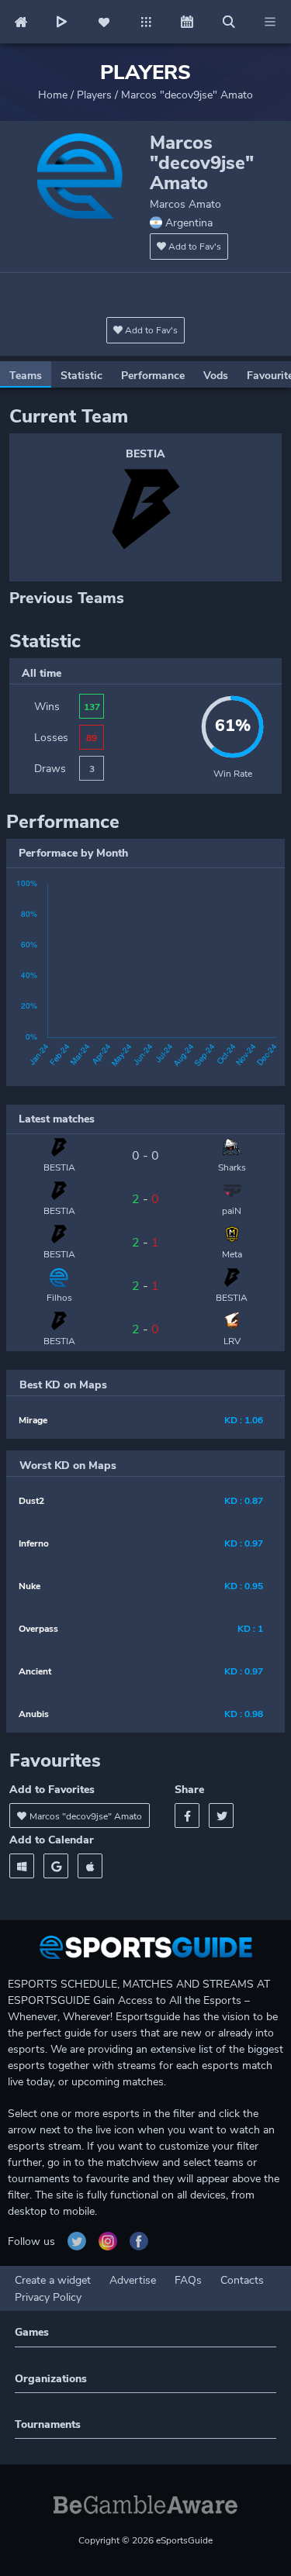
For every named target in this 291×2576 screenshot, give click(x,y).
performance (153, 376)
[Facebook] (187, 1816)
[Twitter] (221, 1816)
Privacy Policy (48, 2297)
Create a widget (53, 2280)
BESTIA (145, 454)
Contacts (242, 2280)
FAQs (188, 2280)
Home (53, 95)
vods (216, 376)
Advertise (133, 2280)
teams (26, 376)
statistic (81, 376)
